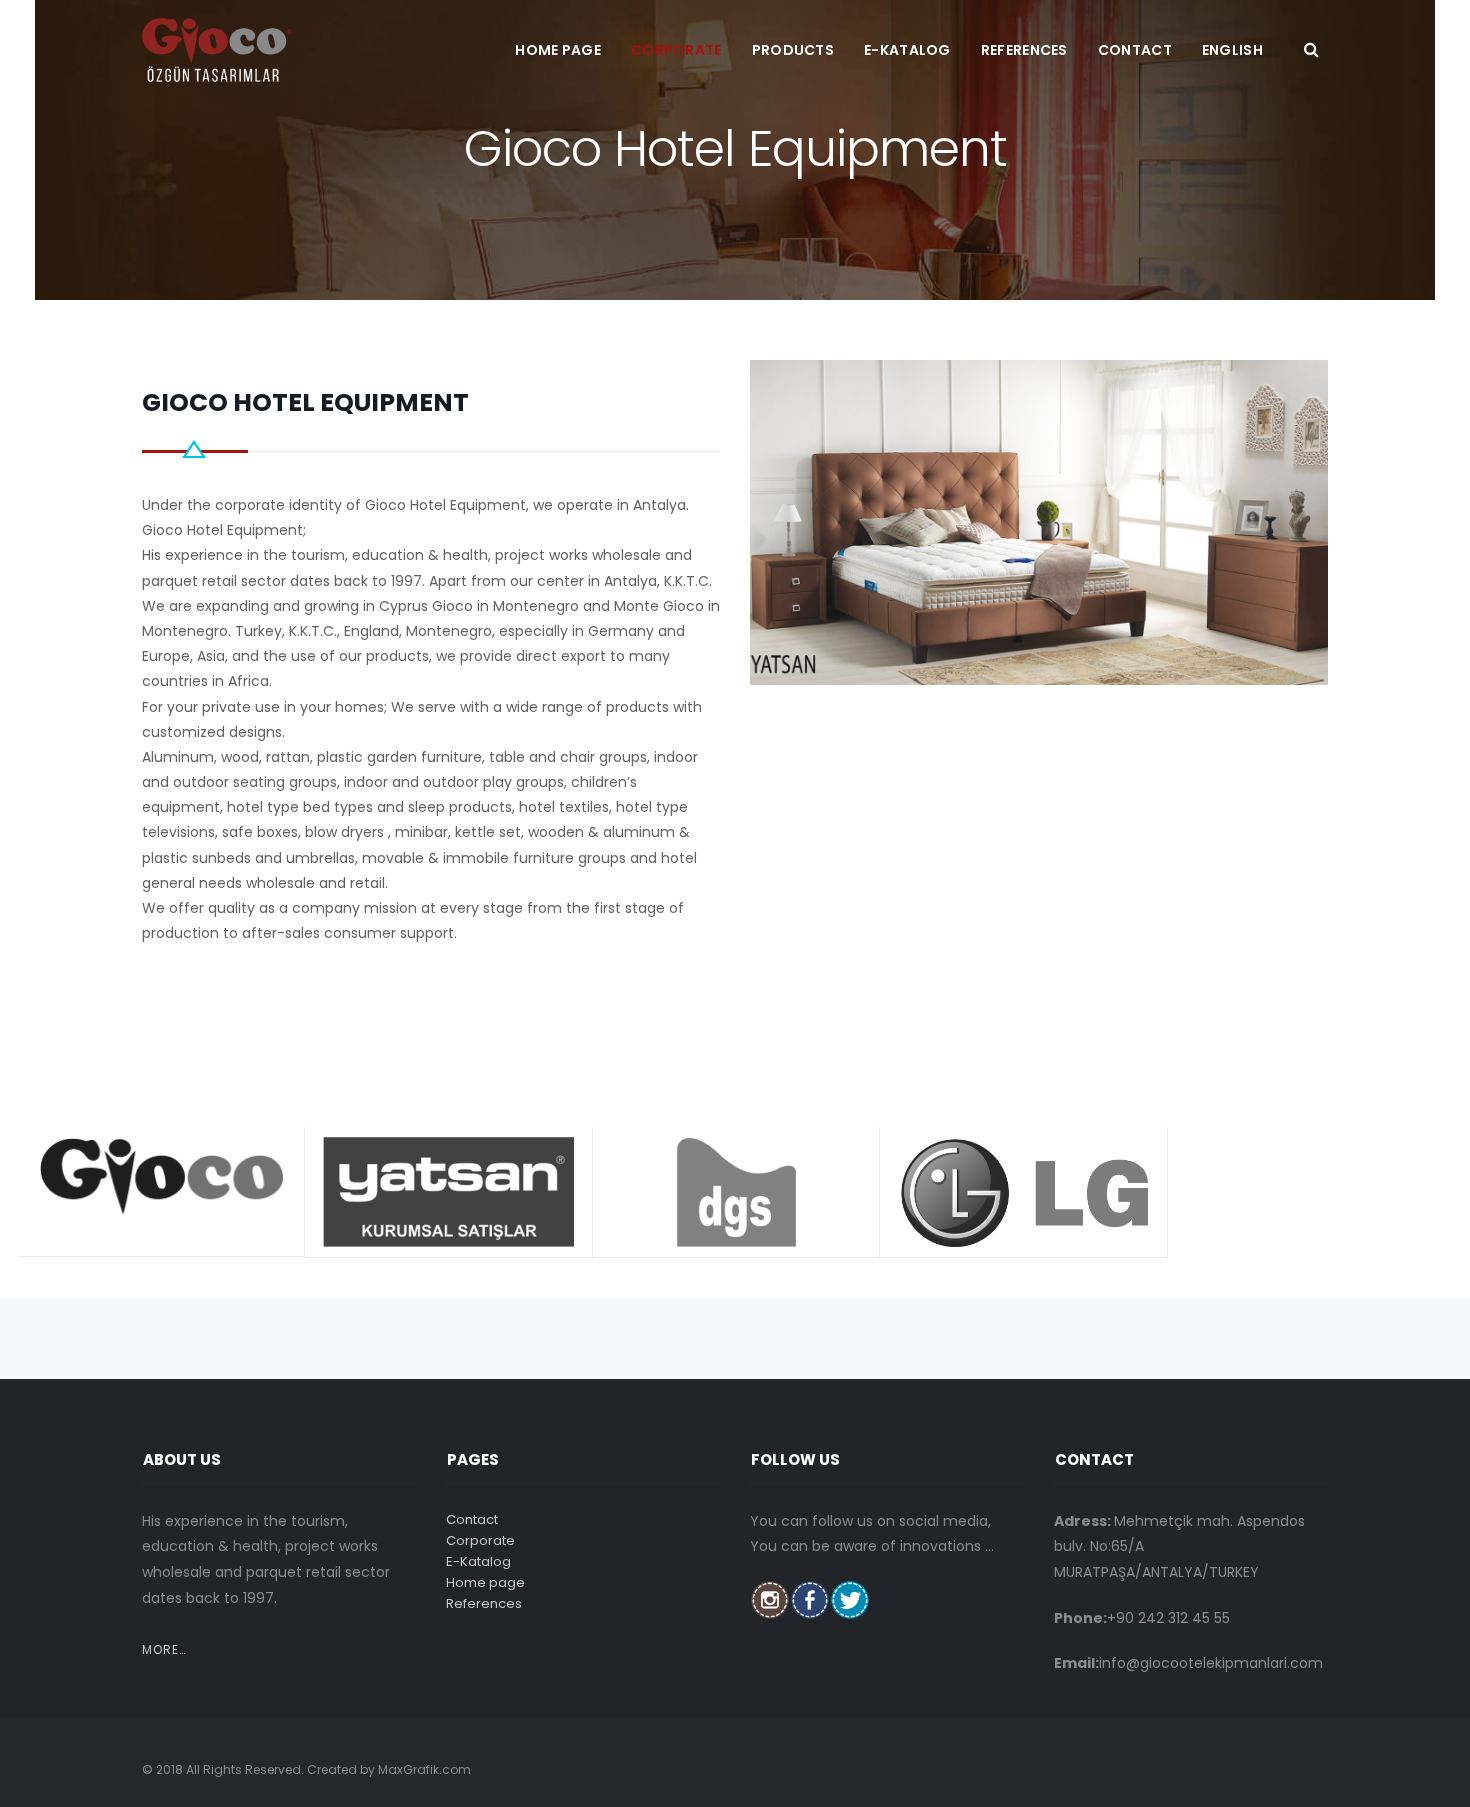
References (1024, 50)
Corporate (676, 50)
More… (164, 1649)
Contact (1135, 50)
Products (793, 50)
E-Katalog (907, 50)
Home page (558, 50)
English (1232, 50)
